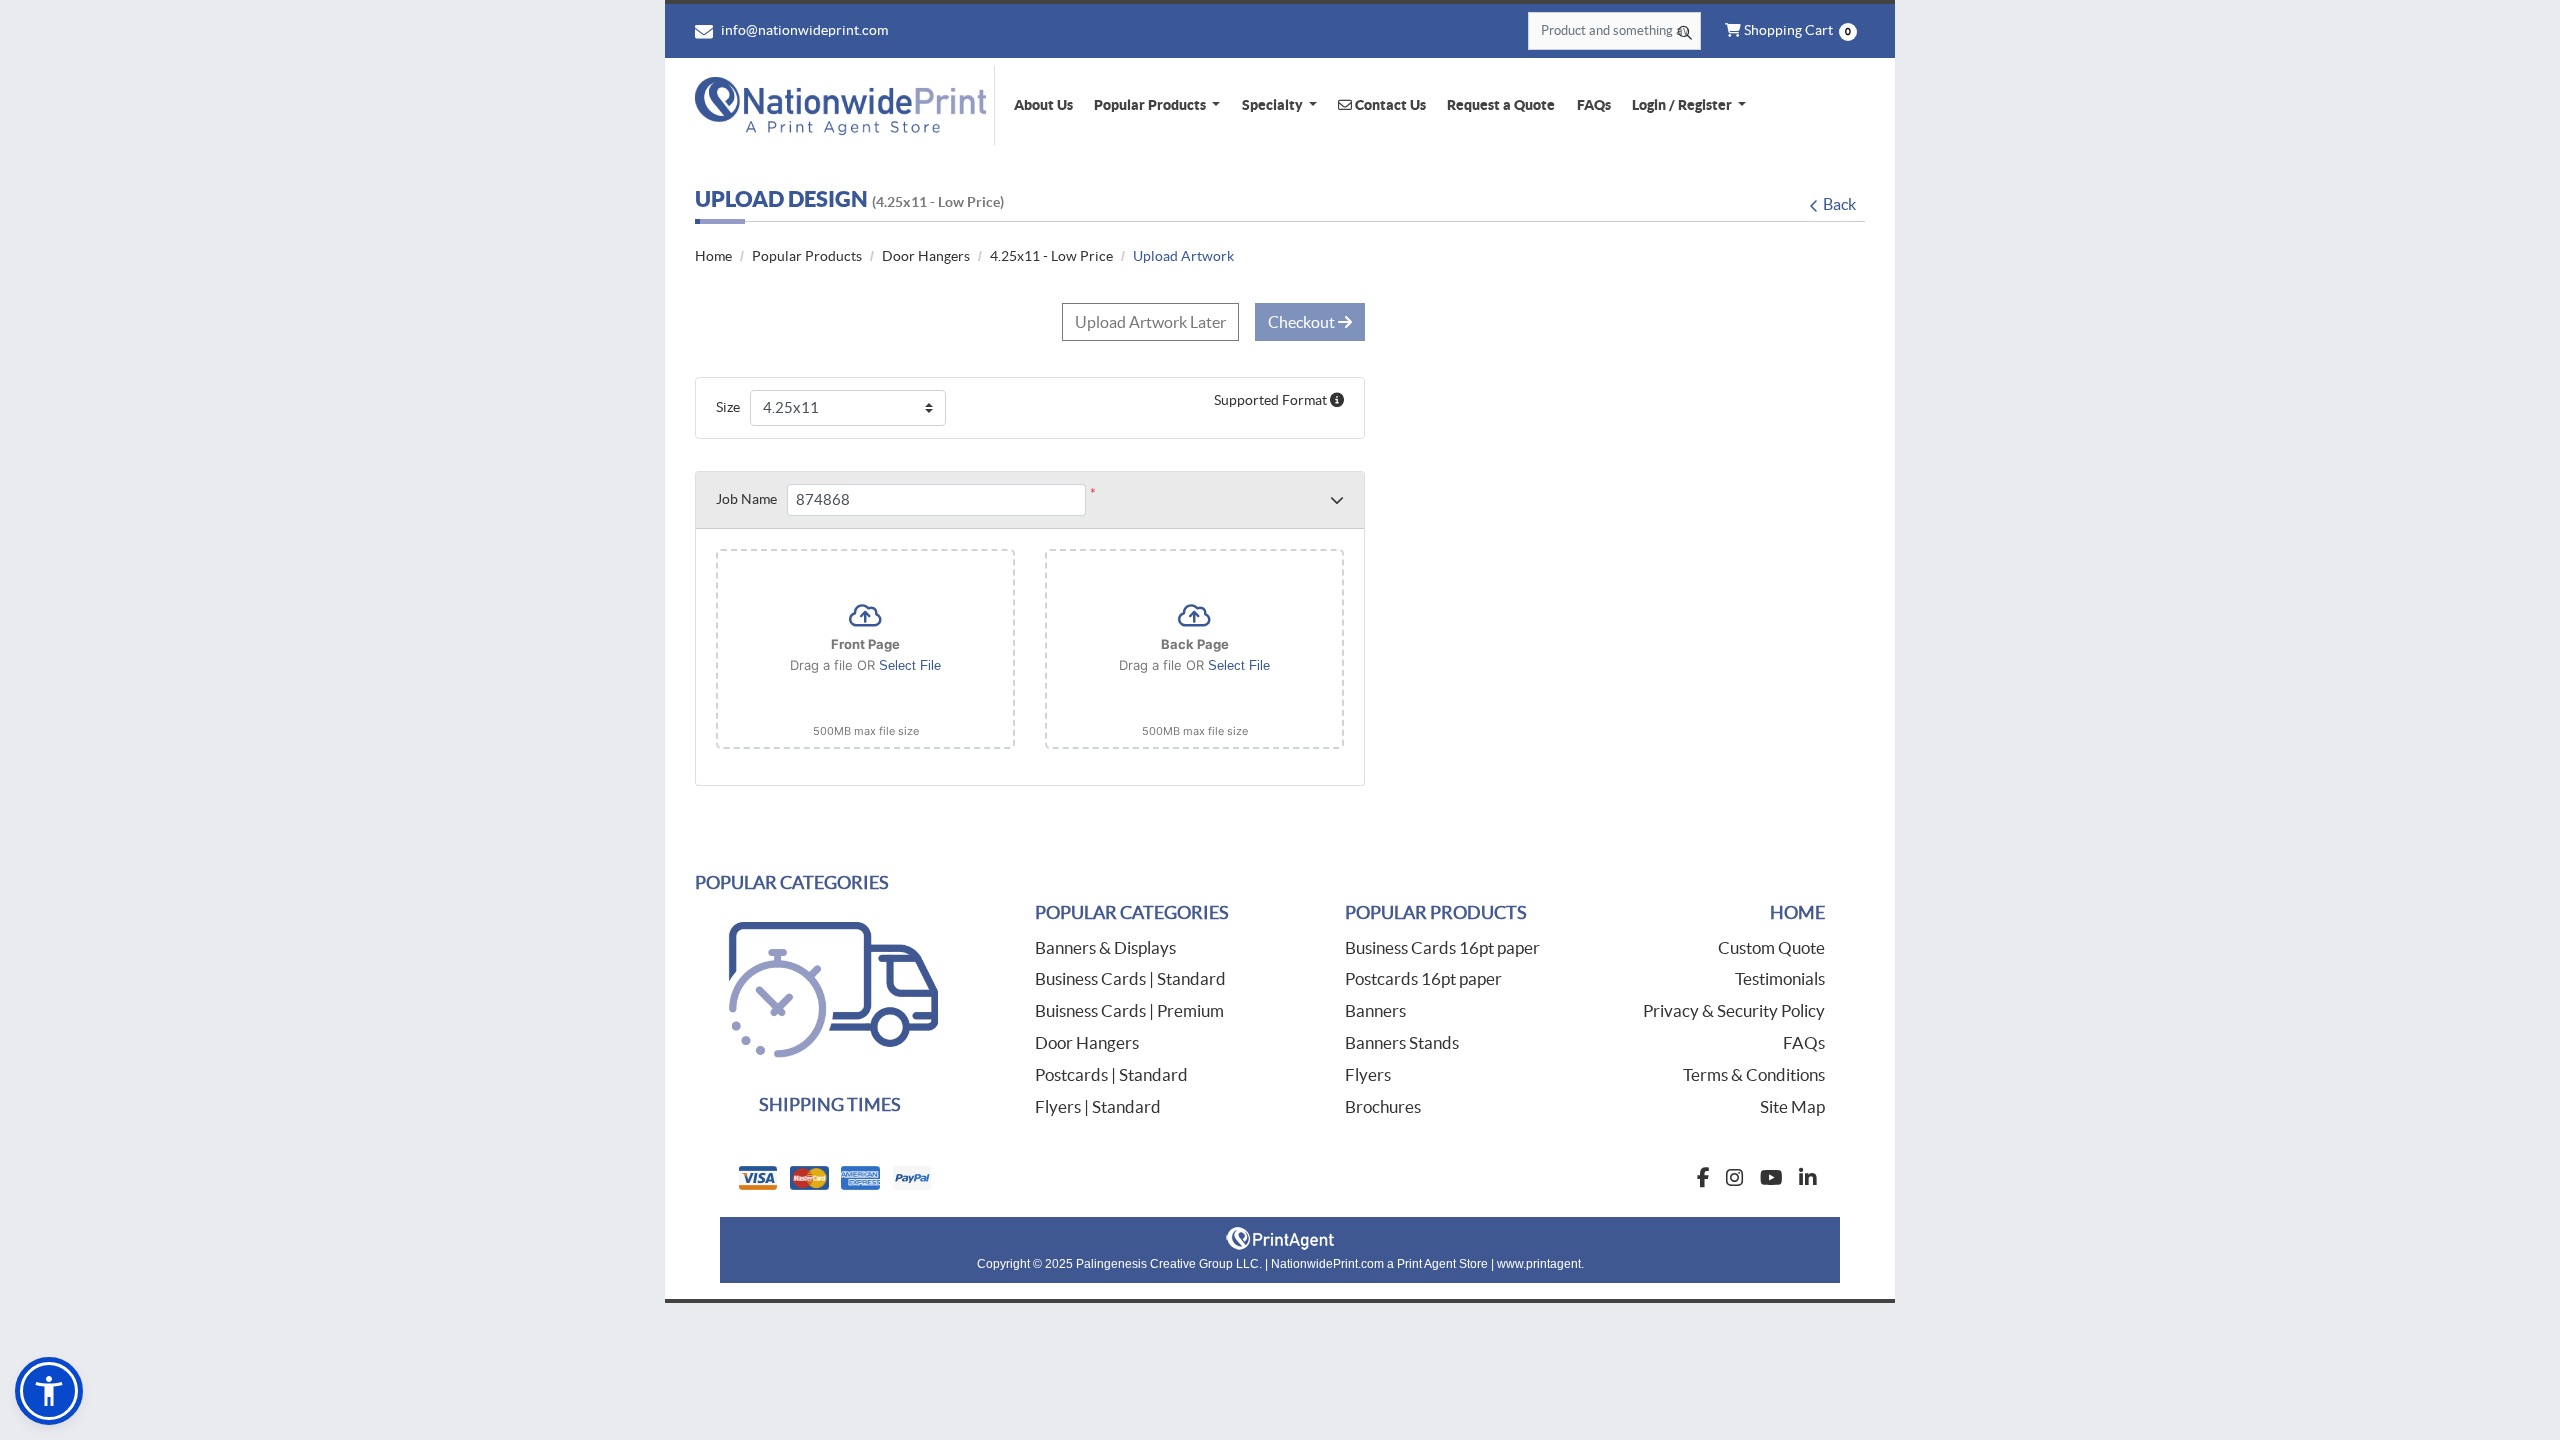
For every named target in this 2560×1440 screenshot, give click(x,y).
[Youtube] (1771, 1178)
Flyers (1368, 1074)
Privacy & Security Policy (1734, 1010)
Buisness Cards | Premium (1129, 1010)
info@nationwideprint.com (803, 30)
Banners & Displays (1105, 947)
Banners (1375, 1010)
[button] (49, 1391)
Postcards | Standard (1111, 1074)
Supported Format (1272, 400)
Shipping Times (830, 1104)
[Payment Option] (1000, 1178)
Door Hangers (1087, 1042)
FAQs (1804, 1042)
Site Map (1792, 1106)
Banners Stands (1402, 1042)
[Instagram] (1735, 1178)
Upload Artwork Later (1150, 322)
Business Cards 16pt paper (1442, 947)
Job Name (746, 499)
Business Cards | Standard (1130, 978)
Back (1839, 204)
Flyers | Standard (1098, 1106)
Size (728, 407)
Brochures (1383, 1106)
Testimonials (1780, 978)
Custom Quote (1771, 947)
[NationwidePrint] (845, 105)
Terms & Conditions (1754, 1074)
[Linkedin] (1808, 1178)
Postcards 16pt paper (1423, 978)
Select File (910, 665)
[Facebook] (1703, 1178)
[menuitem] (1043, 105)
